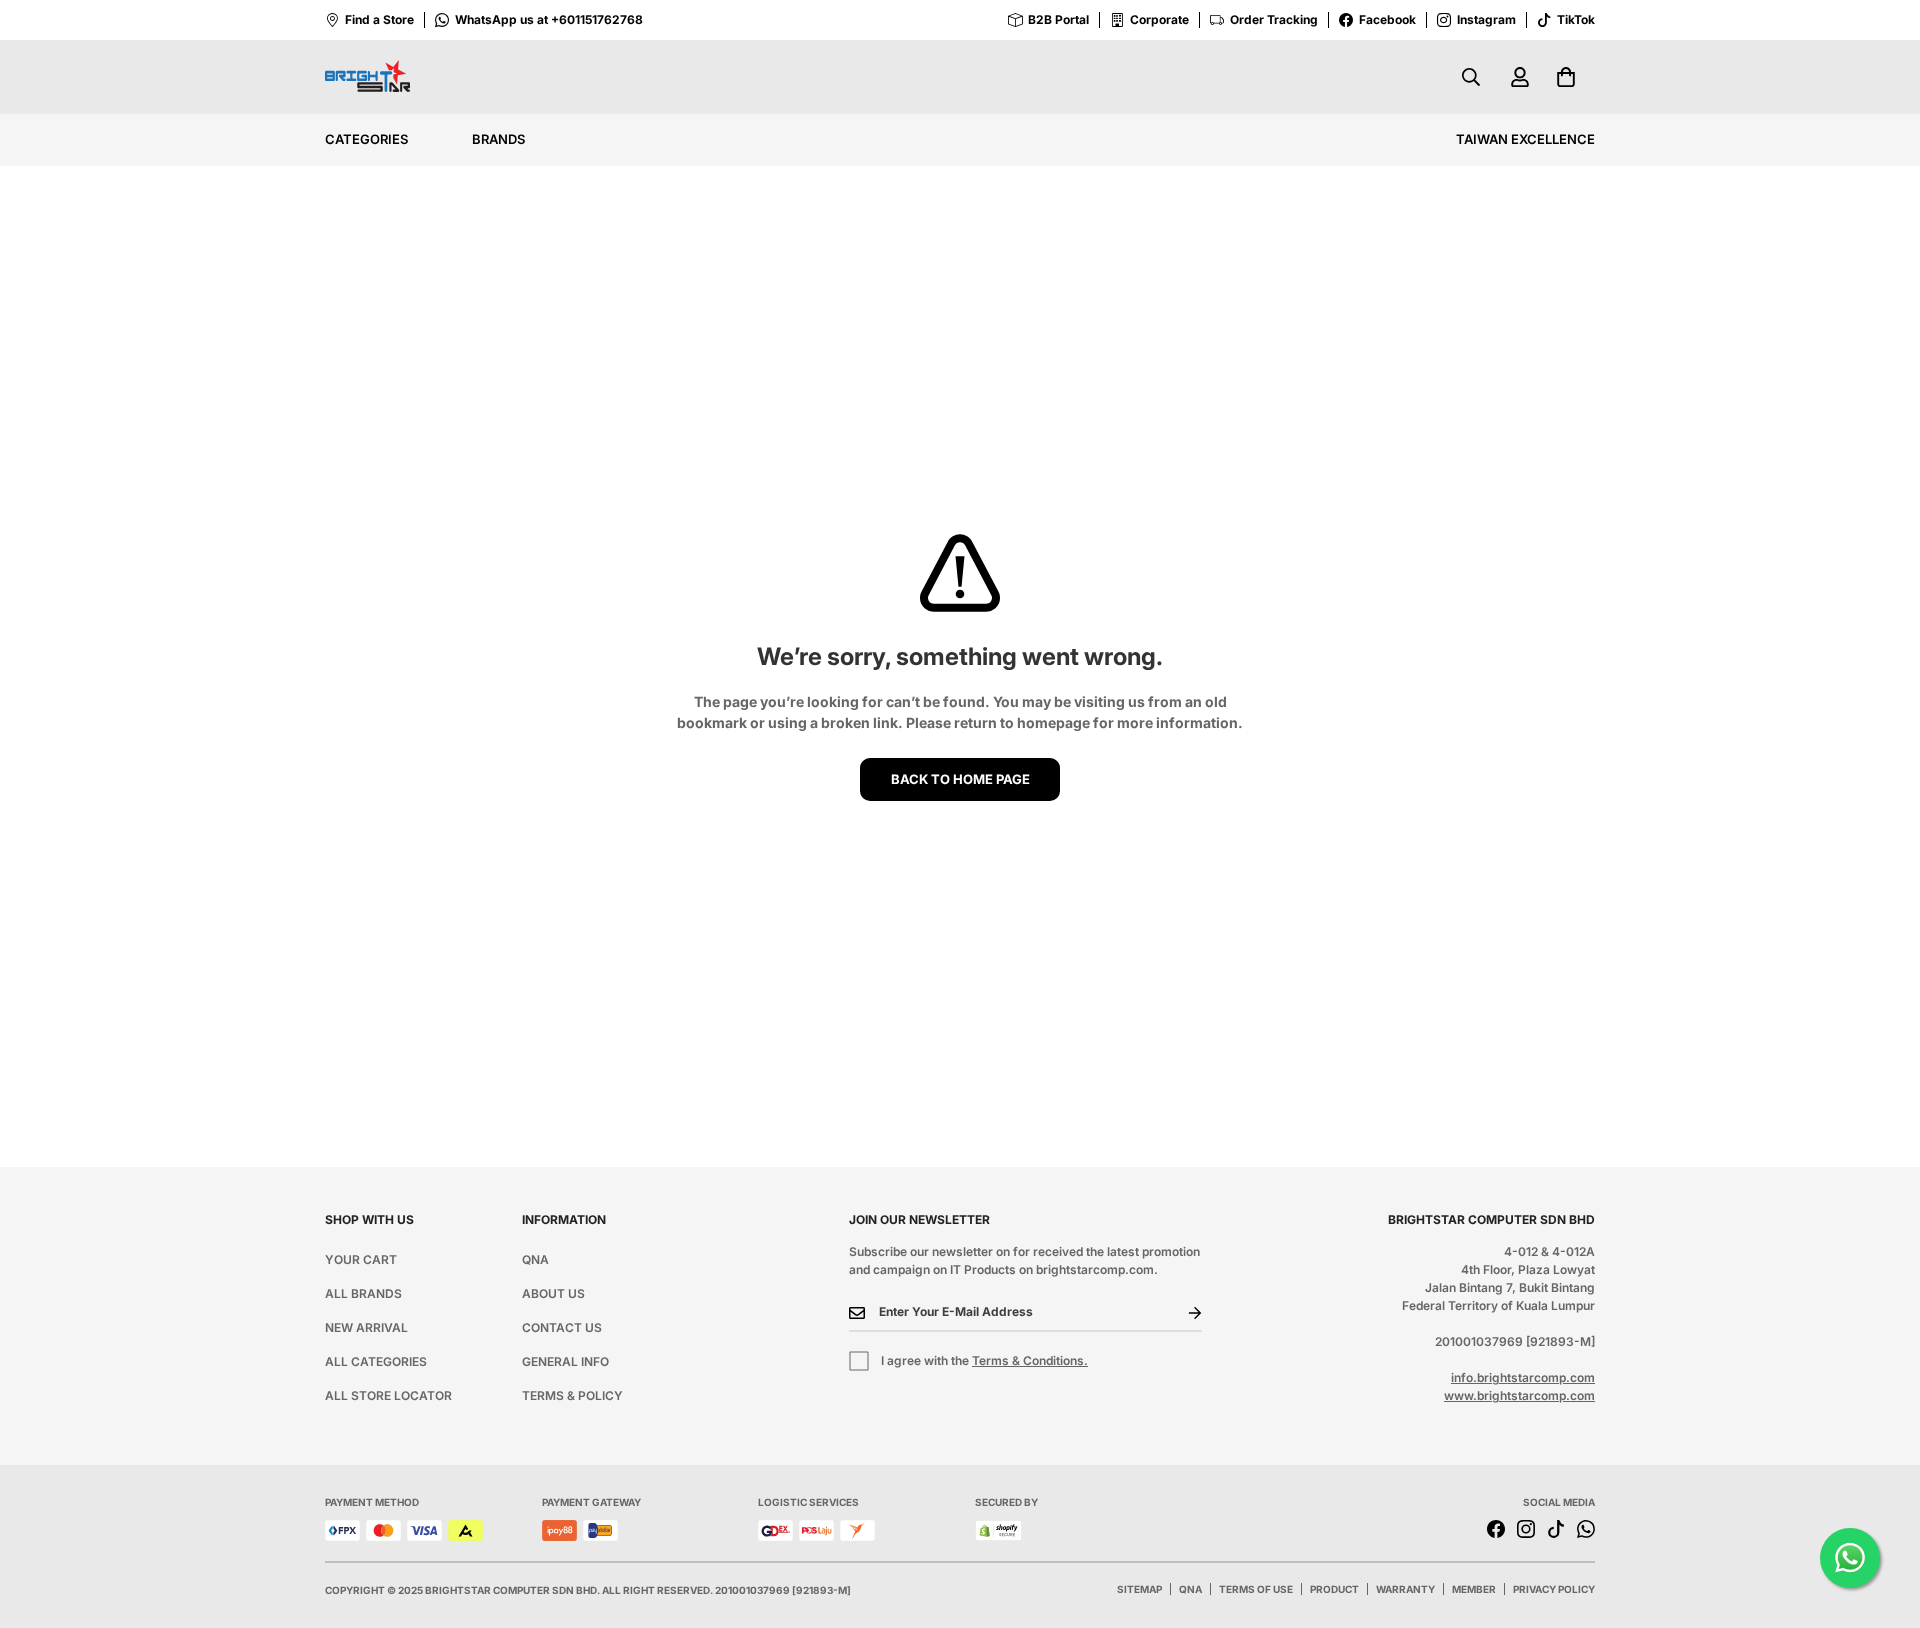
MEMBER (1474, 1589)
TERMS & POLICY (572, 1395)
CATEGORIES (366, 139)
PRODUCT (1334, 1589)
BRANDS (498, 139)
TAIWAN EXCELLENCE (1525, 139)
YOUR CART (361, 1259)
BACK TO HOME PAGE (960, 779)
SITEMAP (1139, 1589)
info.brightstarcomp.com (1523, 1377)
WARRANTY (1405, 1589)
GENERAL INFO (565, 1361)
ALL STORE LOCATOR (388, 1395)
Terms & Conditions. (1030, 1360)
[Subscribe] (1179, 1313)
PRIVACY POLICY (1554, 1589)
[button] (1566, 77)
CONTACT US (562, 1327)
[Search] (1471, 77)
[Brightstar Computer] (367, 77)
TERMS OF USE (1256, 1589)
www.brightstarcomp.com (1519, 1395)
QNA (535, 1259)
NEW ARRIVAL (366, 1327)
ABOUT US (553, 1293)
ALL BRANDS (363, 1293)
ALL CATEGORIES (376, 1361)
